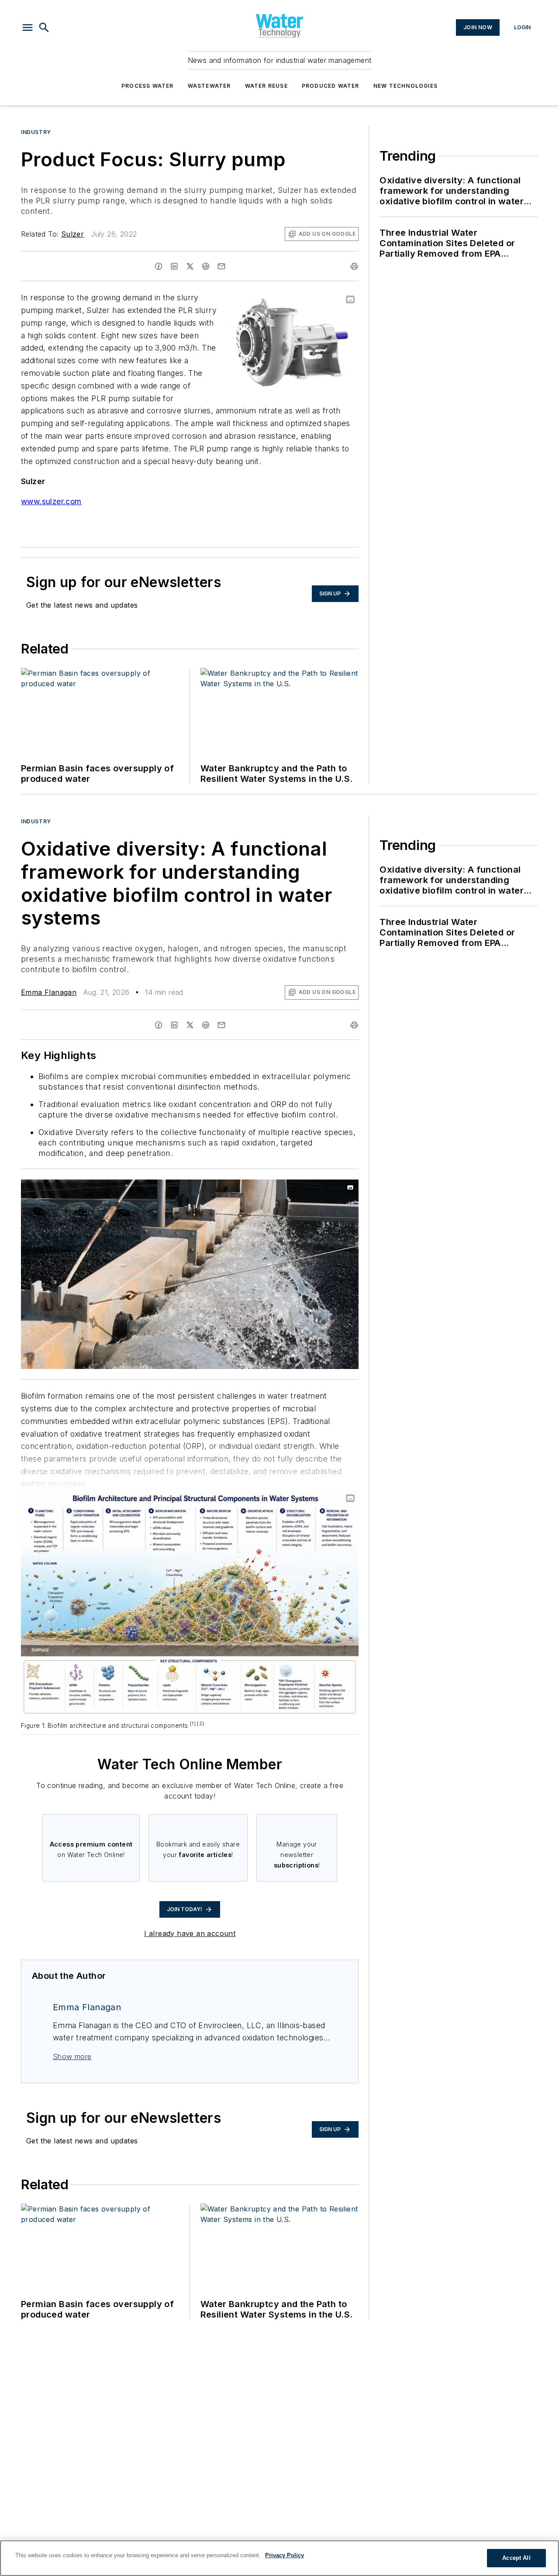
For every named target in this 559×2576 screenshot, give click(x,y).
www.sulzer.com (51, 501)
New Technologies (405, 86)
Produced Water (331, 86)
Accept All (516, 2558)
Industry (36, 132)
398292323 (236, 1188)
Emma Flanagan (49, 992)
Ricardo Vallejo (279, 1188)
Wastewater (209, 86)
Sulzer (72, 234)
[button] (28, 28)
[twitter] (190, 266)
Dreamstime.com (323, 1188)
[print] (354, 266)
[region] (279, 2558)
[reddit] (206, 266)
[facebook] (159, 266)
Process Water (148, 86)
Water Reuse (266, 86)
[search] (44, 28)
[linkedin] (174, 266)
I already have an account (190, 1933)
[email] (221, 266)
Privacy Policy (285, 2555)
